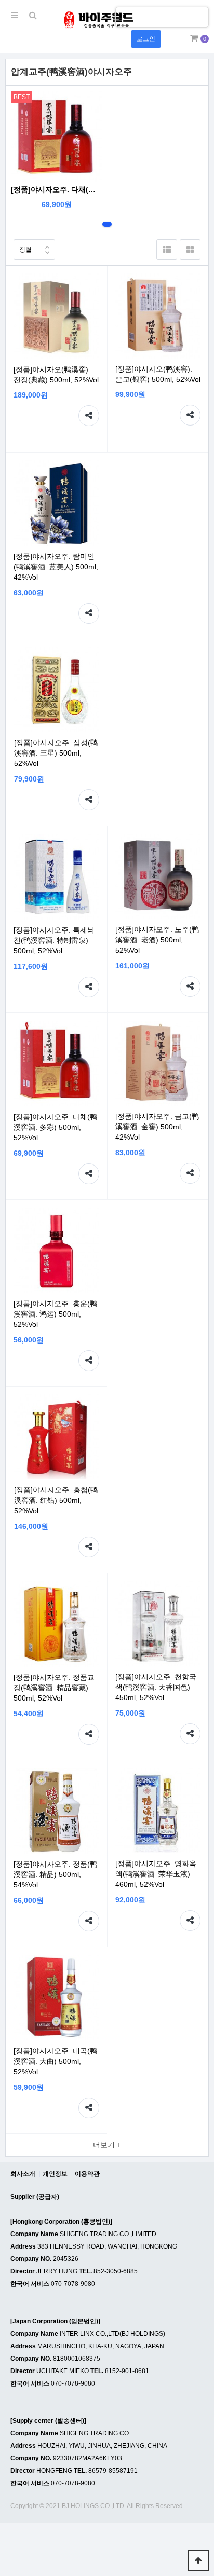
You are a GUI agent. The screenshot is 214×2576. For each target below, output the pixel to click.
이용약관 (87, 2174)
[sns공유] (89, 416)
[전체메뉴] (14, 16)
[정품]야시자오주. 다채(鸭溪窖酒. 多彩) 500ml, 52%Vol (56, 189)
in (124, 16)
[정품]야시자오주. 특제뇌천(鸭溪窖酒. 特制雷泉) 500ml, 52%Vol (54, 940)
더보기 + (107, 2145)
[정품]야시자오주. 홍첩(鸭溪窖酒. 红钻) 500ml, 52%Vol (56, 1500)
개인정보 (55, 2174)
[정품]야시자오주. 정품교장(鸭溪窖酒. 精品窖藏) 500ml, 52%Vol (54, 1688)
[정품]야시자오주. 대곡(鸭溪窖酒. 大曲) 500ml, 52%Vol (55, 2061)
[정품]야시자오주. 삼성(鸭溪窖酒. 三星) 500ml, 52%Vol (56, 753)
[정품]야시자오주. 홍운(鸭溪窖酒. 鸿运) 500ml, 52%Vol (55, 1314)
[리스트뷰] (167, 250)
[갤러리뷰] (190, 250)
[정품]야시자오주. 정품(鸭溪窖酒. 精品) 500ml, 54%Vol (55, 1874)
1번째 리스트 (107, 224)
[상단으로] (198, 2560)
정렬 (25, 250)
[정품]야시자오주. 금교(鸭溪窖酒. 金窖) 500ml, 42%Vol (157, 1127)
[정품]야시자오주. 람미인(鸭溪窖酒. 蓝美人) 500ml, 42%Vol (56, 567)
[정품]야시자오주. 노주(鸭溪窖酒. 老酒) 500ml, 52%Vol (157, 940)
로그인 (146, 39)
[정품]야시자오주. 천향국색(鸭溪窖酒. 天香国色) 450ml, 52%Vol (156, 1687)
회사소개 (23, 2174)
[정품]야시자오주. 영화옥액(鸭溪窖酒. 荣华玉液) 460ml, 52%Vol (156, 1874)
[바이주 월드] (98, 20)
